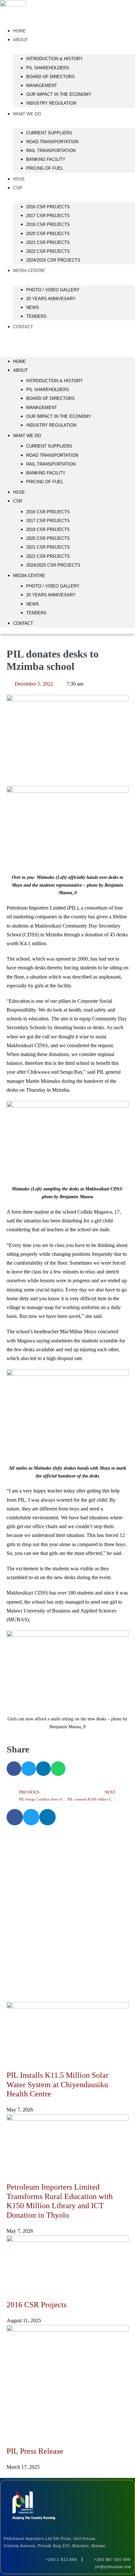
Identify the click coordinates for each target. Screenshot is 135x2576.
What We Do (27, 114)
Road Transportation (52, 142)
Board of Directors (50, 77)
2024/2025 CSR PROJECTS (53, 260)
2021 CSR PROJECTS (48, 242)
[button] (67, 342)
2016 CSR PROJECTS (48, 207)
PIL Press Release (35, 2451)
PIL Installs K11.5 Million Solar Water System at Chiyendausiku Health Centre (58, 2085)
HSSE (19, 492)
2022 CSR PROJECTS (48, 251)
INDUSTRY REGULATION (51, 103)
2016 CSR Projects (37, 2305)
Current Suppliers (49, 133)
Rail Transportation (51, 151)
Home (19, 361)
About (20, 40)
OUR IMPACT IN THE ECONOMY (59, 94)
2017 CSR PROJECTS (48, 216)
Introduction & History (55, 59)
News (33, 307)
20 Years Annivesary (51, 299)
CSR (18, 188)
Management (42, 85)
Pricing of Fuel (45, 168)
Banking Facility (46, 159)
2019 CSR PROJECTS (48, 224)
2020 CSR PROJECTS (48, 234)
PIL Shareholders (48, 68)
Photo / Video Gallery (53, 290)
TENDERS (36, 316)
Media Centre (29, 271)
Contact (23, 327)
